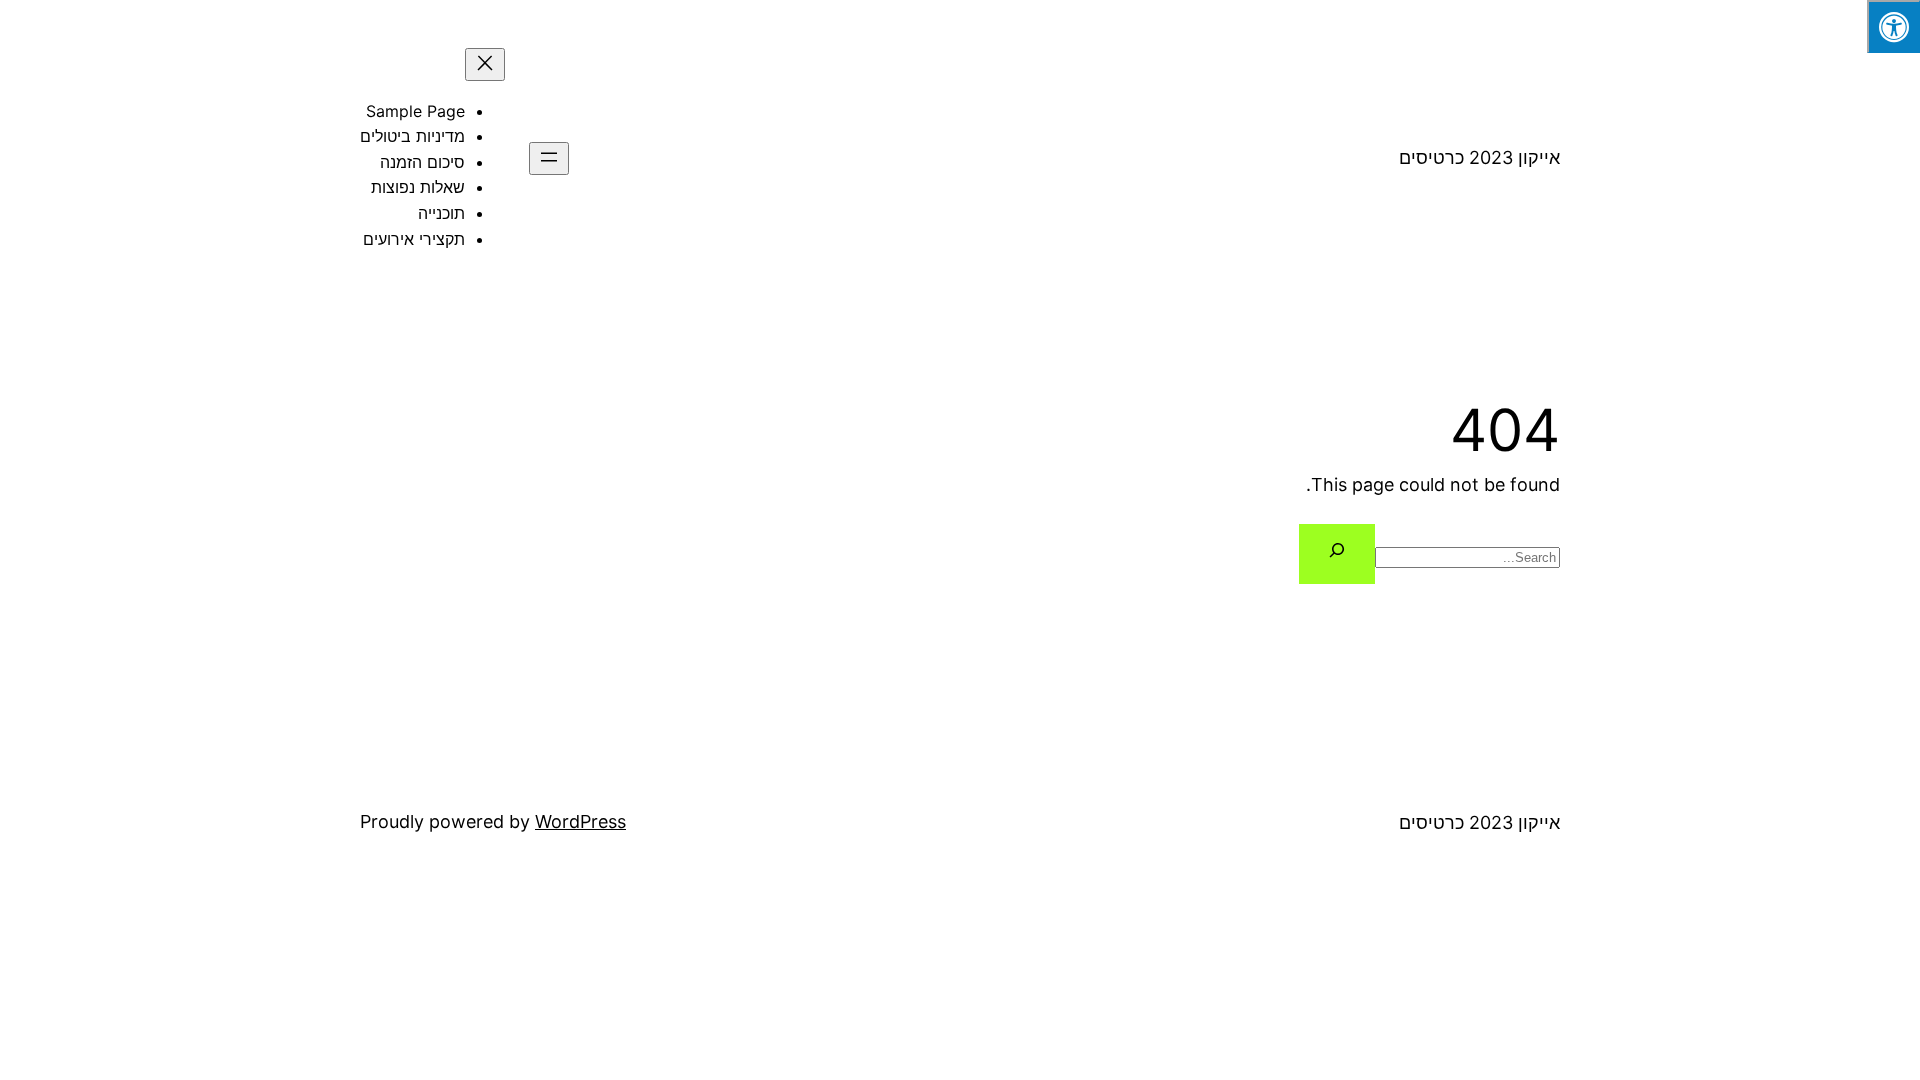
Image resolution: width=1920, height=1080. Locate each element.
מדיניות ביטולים (412, 136)
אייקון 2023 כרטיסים (1479, 157)
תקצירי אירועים (414, 239)
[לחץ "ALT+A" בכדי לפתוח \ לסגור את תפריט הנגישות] (1893, 26)
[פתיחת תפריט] (549, 158)
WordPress (580, 821)
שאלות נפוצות (418, 187)
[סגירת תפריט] (485, 64)
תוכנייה (441, 213)
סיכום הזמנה (422, 162)
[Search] (1337, 554)
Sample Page (415, 111)
